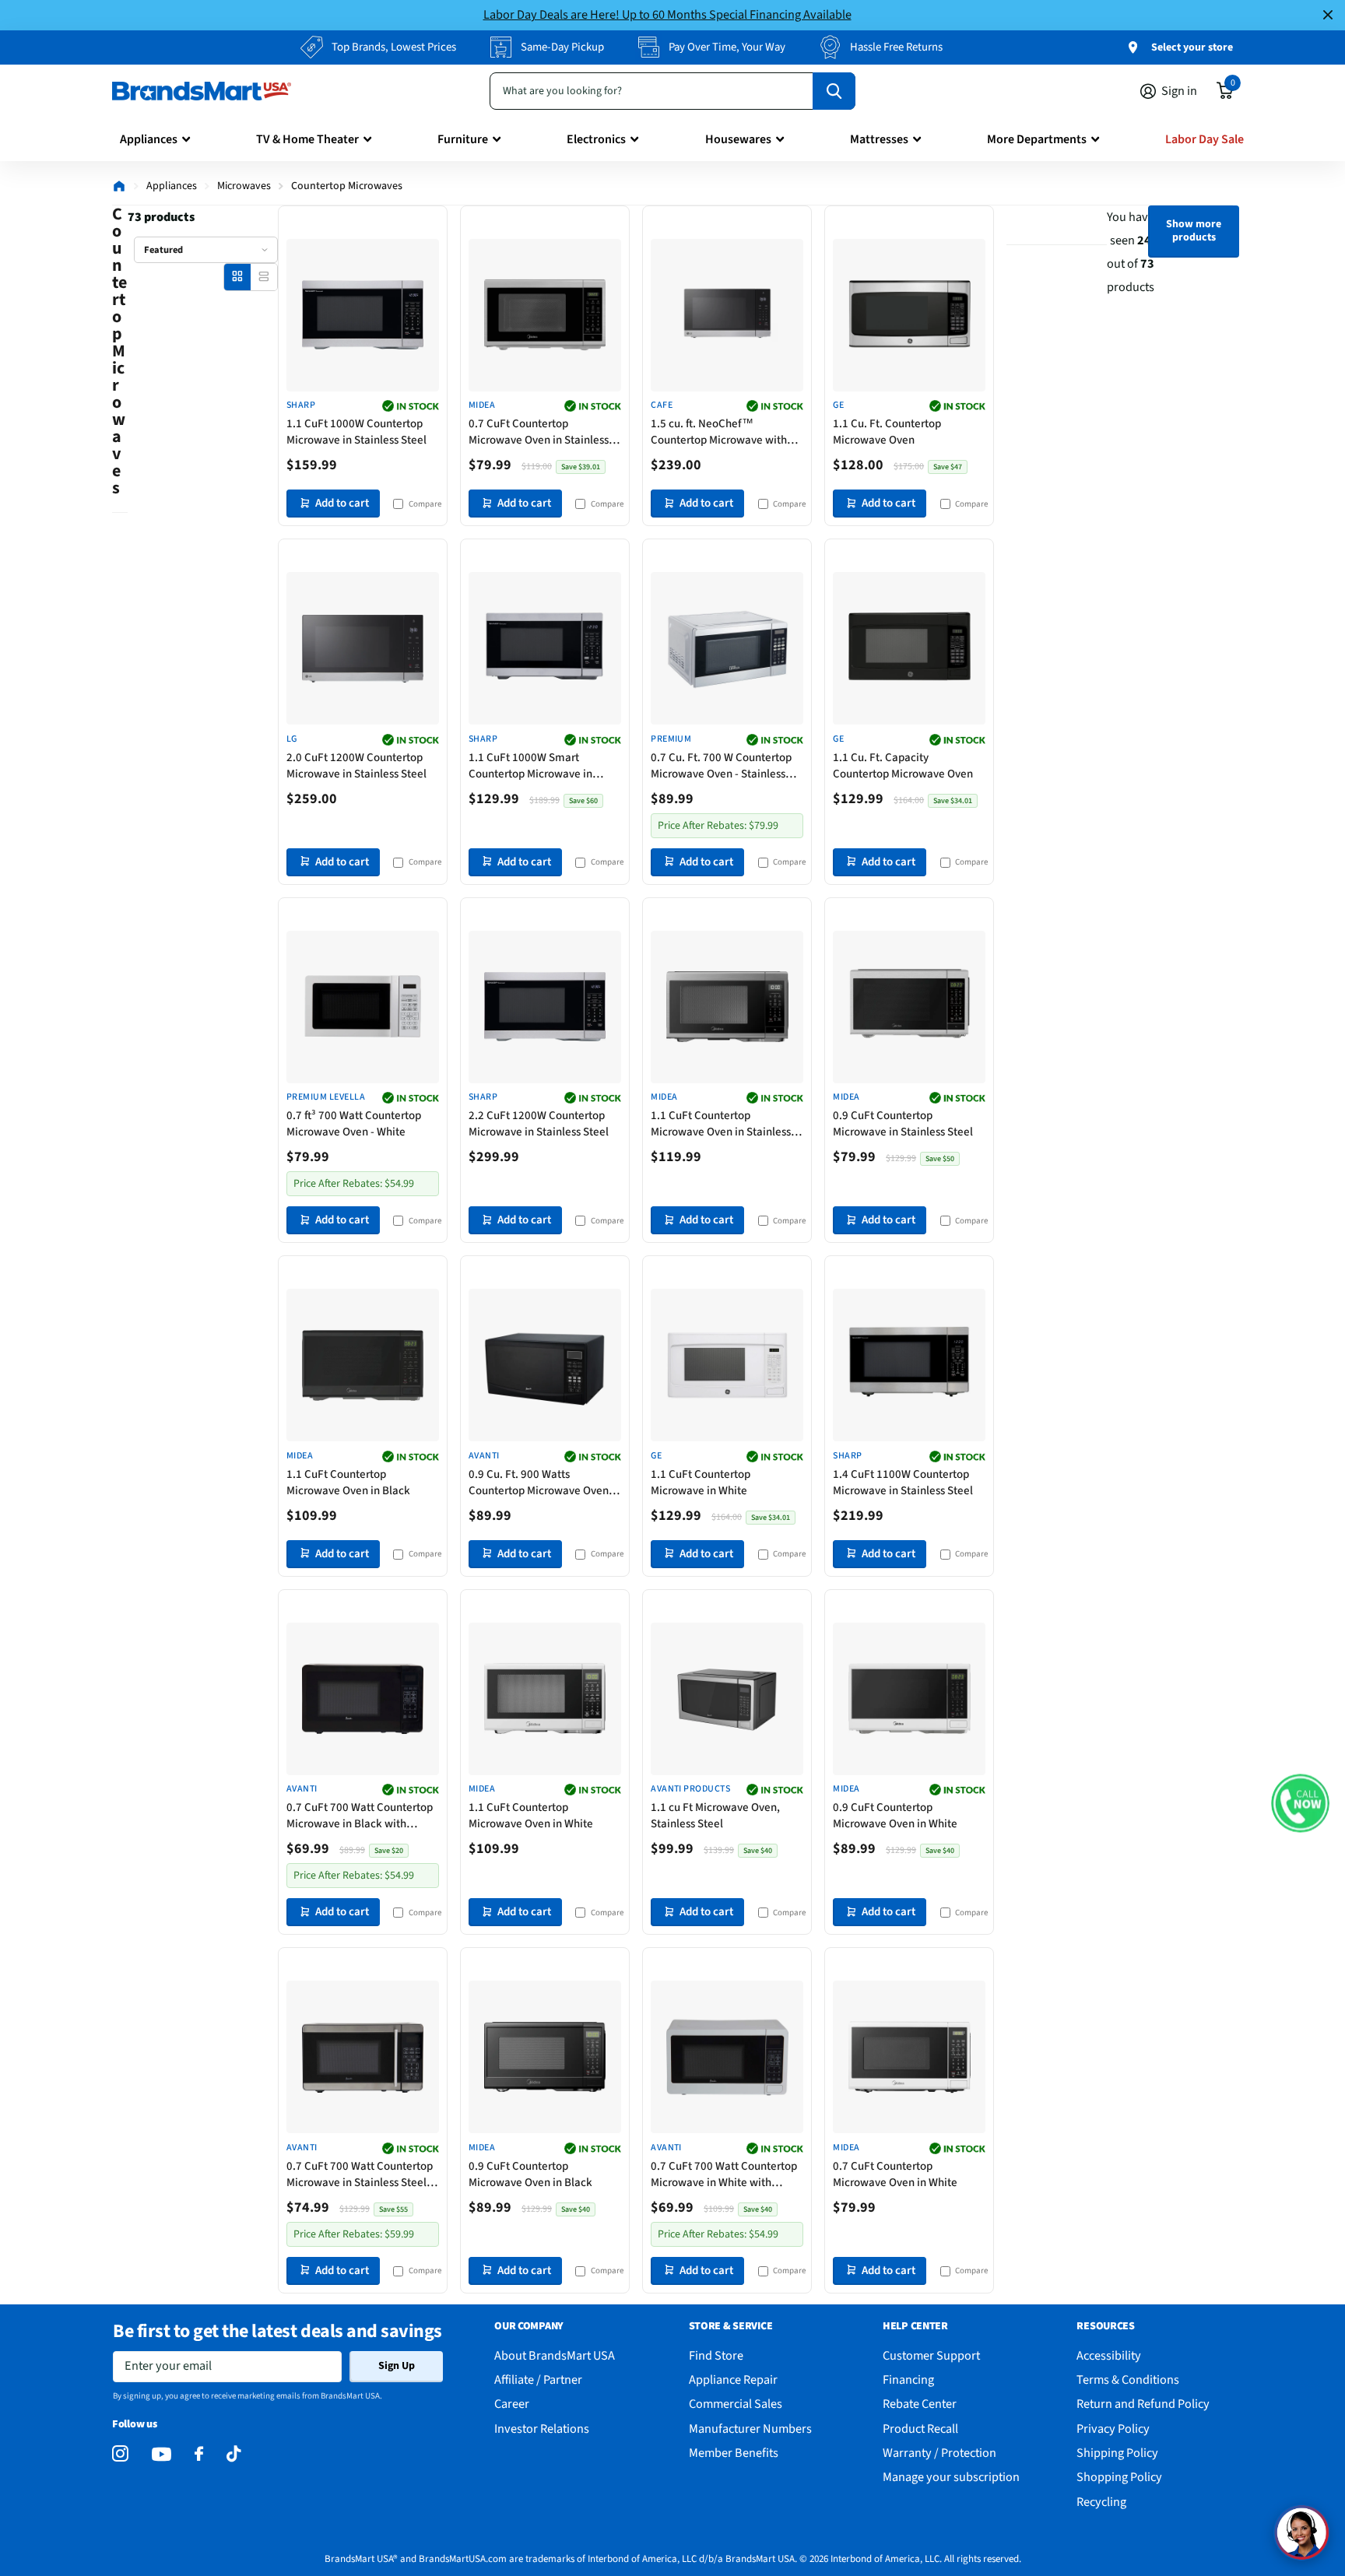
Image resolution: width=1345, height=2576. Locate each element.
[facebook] (199, 2454)
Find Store (716, 2355)
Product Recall (920, 2429)
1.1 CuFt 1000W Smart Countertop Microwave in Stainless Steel (530, 766)
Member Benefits (734, 2453)
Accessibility (1109, 2355)
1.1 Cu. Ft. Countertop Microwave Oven (887, 432)
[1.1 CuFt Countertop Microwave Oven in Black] (363, 1365)
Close (1328, 15)
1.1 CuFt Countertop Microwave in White (701, 1483)
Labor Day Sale (1205, 139)
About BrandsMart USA (555, 2355)
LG (292, 739)
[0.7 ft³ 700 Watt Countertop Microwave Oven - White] (363, 1007)
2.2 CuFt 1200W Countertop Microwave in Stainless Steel (539, 1124)
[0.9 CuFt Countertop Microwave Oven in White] (909, 1699)
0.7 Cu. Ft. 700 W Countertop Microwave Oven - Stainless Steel (721, 766)
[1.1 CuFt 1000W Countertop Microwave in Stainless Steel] (363, 315)
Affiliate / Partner (538, 2379)
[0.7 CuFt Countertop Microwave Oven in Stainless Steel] (545, 315)
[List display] (263, 277)
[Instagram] (120, 2454)
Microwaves (244, 186)
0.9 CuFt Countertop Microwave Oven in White (895, 1816)
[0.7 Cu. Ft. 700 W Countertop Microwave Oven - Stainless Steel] (727, 648)
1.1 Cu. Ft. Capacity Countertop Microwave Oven (903, 766)
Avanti (484, 1456)
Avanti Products (690, 1789)
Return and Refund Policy (1143, 2404)
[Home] (119, 186)
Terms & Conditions (1128, 2379)
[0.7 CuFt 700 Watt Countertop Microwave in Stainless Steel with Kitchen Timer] (363, 2057)
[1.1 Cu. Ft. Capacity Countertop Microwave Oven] (909, 648)
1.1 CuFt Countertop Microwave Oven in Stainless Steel (721, 1124)
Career (512, 2404)
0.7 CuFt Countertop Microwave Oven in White (895, 2174)
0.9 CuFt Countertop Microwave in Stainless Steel (903, 1124)
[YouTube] (162, 2454)
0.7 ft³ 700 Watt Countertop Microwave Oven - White (354, 1124)
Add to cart (342, 503)
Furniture (463, 139)
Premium (671, 739)
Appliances (149, 139)
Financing (908, 2379)
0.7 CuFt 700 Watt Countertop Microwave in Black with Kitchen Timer (360, 1816)
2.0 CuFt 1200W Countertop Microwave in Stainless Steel (356, 766)
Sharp (301, 405)
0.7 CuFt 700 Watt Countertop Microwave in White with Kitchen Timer (724, 2174)
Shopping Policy (1119, 2477)
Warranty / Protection (939, 2453)
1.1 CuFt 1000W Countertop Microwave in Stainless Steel (356, 432)
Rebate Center (920, 2404)
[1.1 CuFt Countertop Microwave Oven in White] (545, 1699)
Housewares (738, 139)
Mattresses (879, 139)
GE (838, 405)
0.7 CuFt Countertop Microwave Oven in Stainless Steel (539, 432)
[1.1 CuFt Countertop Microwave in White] (727, 1365)
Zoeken (834, 91)
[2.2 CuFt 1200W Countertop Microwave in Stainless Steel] (545, 1007)
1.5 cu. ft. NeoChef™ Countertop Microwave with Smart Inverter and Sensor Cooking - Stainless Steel (719, 432)
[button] (1300, 1804)
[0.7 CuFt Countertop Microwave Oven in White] (909, 2057)
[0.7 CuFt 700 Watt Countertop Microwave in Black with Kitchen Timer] (363, 1699)
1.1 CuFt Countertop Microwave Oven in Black (348, 1483)
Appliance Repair (733, 2379)
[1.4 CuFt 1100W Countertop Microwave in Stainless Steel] (909, 1365)
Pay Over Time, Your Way (727, 47)
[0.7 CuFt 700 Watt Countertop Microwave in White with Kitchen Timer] (727, 2057)
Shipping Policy (1117, 2453)
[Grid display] (237, 277)
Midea (482, 405)
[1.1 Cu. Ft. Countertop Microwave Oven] (909, 315)
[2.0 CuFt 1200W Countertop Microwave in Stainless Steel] (363, 648)
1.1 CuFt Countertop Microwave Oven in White (531, 1816)
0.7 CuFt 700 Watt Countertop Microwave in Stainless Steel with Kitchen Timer (360, 2174)
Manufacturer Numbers (750, 2429)
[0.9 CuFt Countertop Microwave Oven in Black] (545, 2057)
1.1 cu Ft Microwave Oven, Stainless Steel (715, 1816)
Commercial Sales (736, 2404)
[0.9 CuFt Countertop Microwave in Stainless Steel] (909, 1007)
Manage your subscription (951, 2477)
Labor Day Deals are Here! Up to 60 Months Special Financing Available (667, 14)
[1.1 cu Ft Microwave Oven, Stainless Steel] (727, 1699)
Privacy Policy (1113, 2429)
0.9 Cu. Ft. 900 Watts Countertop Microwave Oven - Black (542, 1483)
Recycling (1101, 2502)
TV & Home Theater (307, 139)
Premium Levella (326, 1097)
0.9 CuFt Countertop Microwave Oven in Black (530, 2174)
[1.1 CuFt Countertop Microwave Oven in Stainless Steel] (727, 1007)
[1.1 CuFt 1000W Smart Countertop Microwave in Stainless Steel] (545, 648)
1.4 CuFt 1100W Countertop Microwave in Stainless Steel (903, 1483)
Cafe (662, 405)
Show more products (1194, 231)
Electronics (596, 139)
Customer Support (931, 2355)
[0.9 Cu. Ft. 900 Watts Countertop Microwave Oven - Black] (545, 1365)
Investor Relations (542, 2429)
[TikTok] (234, 2454)
